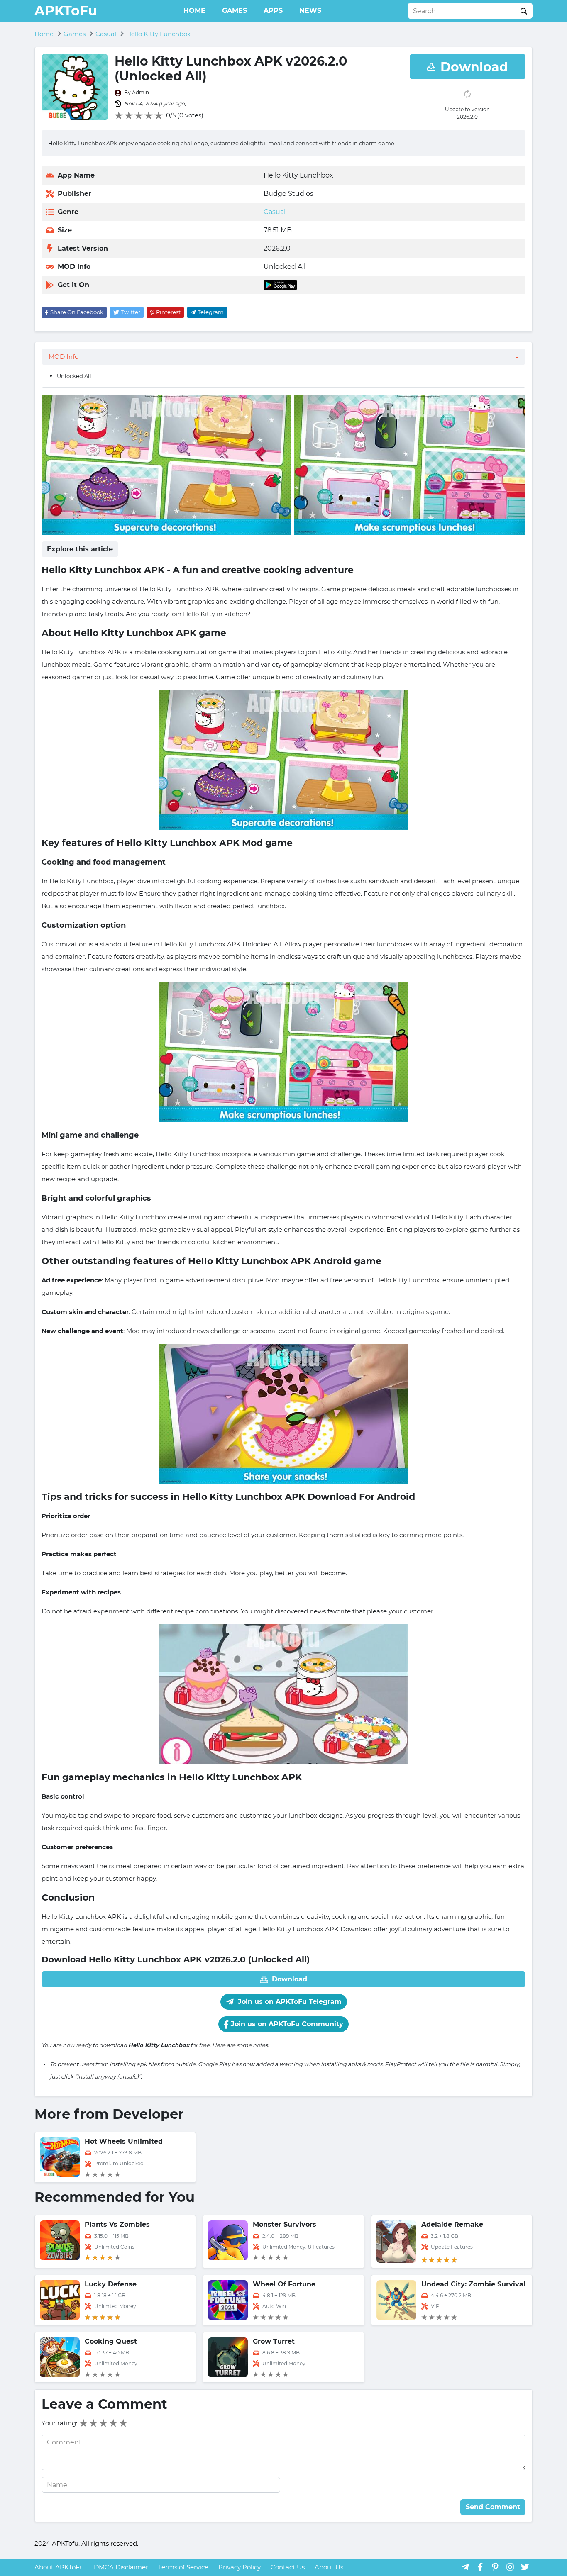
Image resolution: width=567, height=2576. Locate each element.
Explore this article (80, 549)
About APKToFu (59, 2567)
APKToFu (66, 11)
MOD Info (64, 357)
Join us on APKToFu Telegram (289, 2002)
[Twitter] (525, 2567)
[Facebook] (480, 2567)
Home (194, 11)
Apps (273, 11)
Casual (275, 212)
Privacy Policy (240, 2567)
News (310, 11)
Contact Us (288, 2567)
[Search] (524, 11)
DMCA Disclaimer (121, 2567)
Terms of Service (183, 2567)
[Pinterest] (495, 2567)
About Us (329, 2567)
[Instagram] (510, 2567)
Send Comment (493, 2507)
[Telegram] (465, 2567)
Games (235, 11)
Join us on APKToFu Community (286, 2024)
